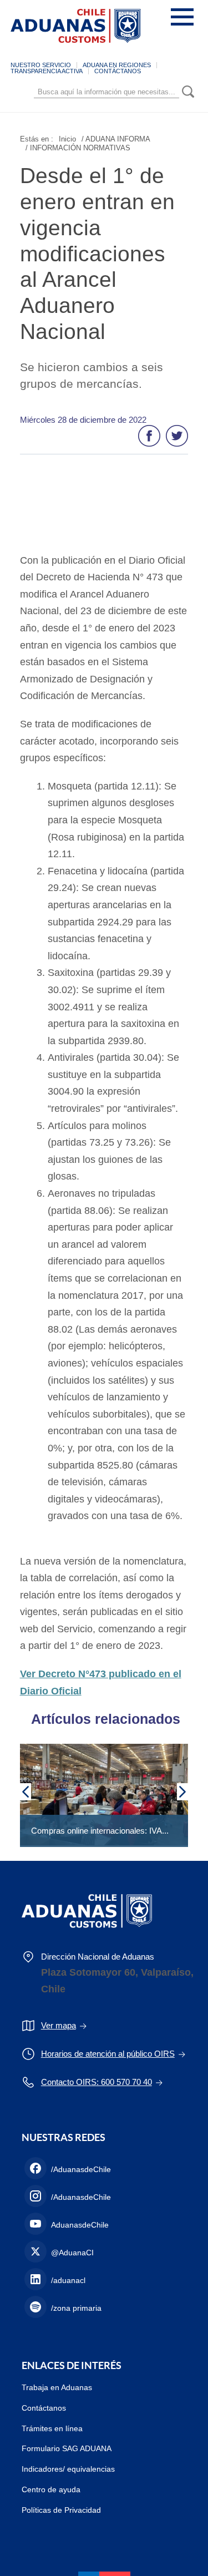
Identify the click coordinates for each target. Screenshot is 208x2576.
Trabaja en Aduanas (57, 2387)
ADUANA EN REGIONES (117, 65)
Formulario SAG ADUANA (67, 2448)
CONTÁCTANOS (118, 71)
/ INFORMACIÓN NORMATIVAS (78, 148)
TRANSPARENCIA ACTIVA (47, 71)
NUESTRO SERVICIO (41, 65)
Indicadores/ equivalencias (68, 2469)
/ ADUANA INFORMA (116, 139)
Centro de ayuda (51, 2489)
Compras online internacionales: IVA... (100, 1831)
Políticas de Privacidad (61, 2510)
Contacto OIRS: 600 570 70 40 (97, 2082)
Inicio (67, 139)
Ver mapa (59, 2025)
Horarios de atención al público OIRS (108, 2054)
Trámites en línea (52, 2428)
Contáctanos (44, 2408)
